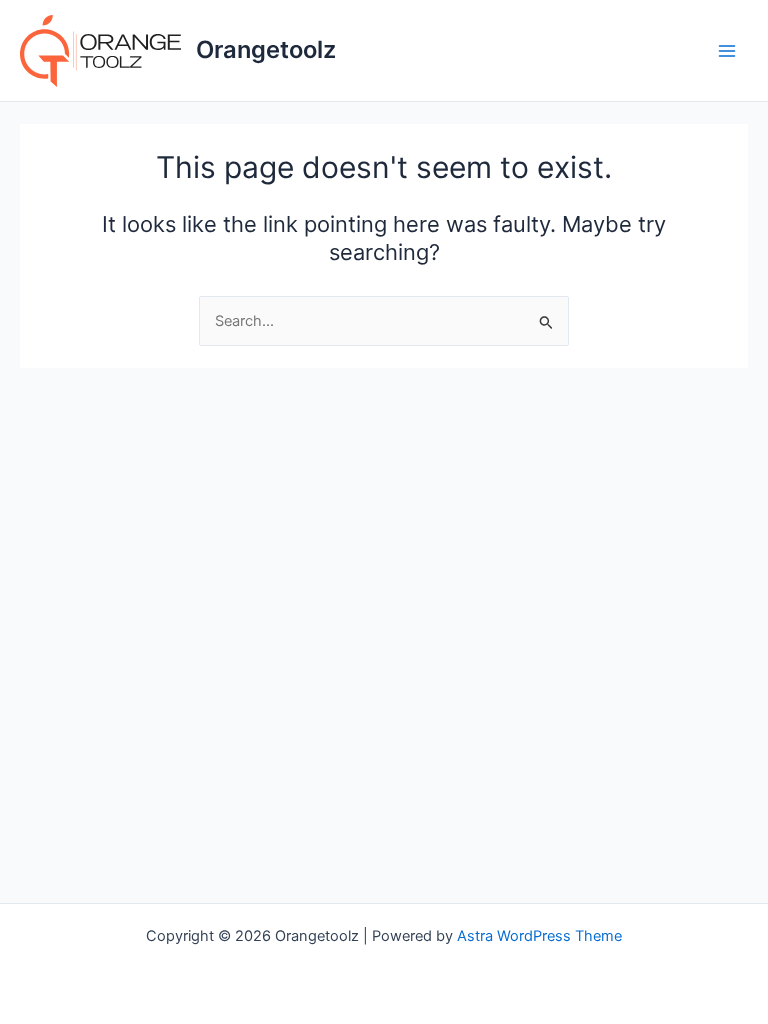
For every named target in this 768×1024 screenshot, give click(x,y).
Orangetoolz (266, 49)
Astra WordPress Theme (539, 936)
